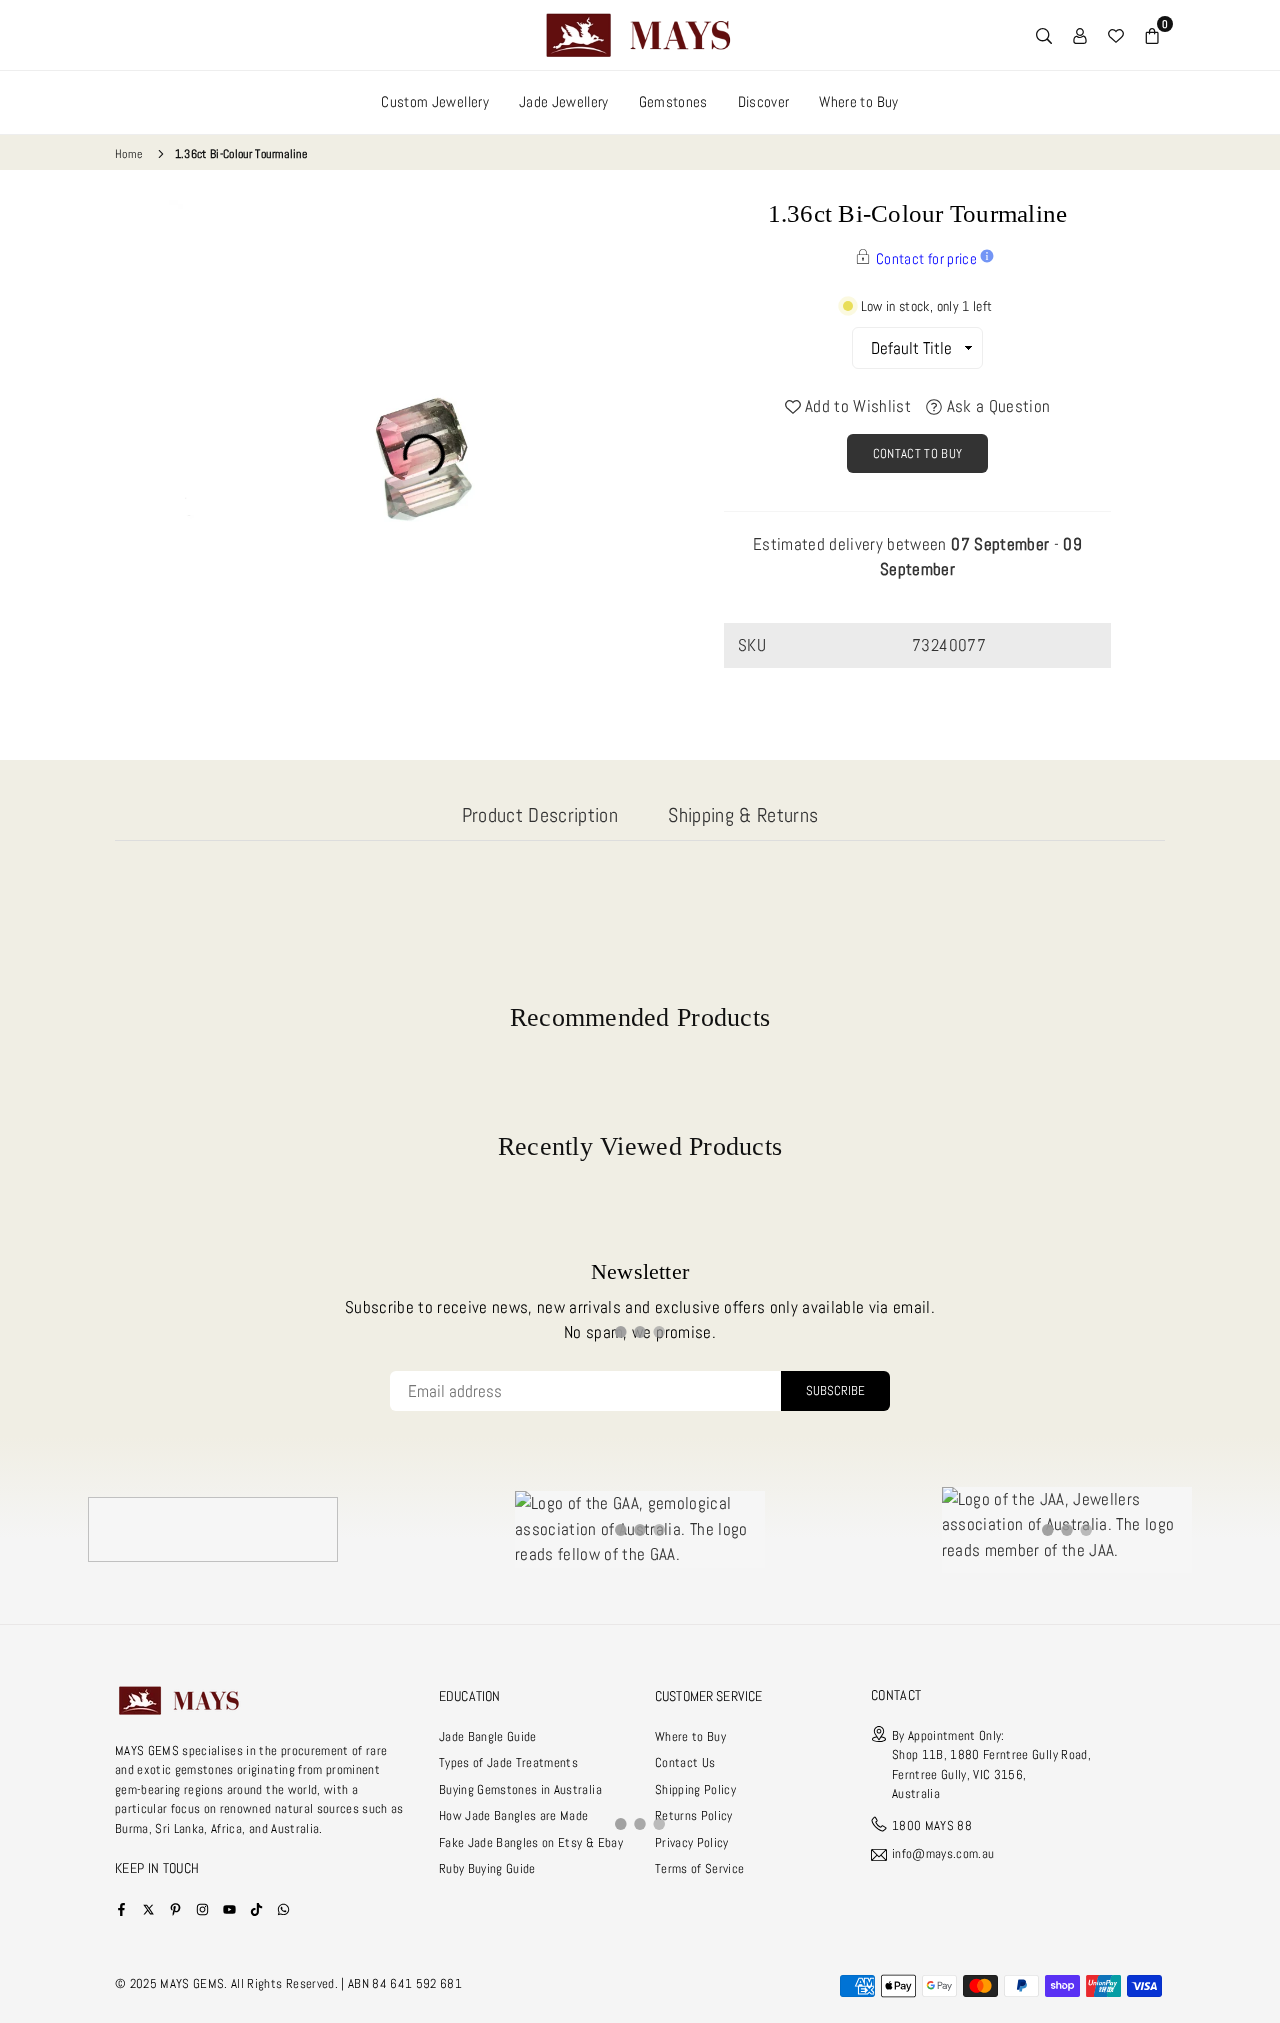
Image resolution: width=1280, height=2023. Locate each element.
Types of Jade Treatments (508, 1762)
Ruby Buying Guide (487, 1868)
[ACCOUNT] (1080, 35)
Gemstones (673, 101)
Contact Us (685, 1762)
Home (128, 154)
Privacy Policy (692, 1842)
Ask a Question (996, 406)
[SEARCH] (1044, 35)
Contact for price (926, 258)
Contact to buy (918, 453)
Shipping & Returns (743, 815)
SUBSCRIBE (835, 1390)
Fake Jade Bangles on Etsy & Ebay (531, 1842)
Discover (764, 101)
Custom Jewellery (434, 101)
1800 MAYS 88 (932, 1825)
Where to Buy (858, 101)
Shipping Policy (695, 1789)
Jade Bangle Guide (488, 1736)
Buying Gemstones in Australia (520, 1789)
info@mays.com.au (943, 1854)
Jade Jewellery (564, 101)
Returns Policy (694, 1815)
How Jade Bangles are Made (514, 1815)
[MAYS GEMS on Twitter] (148, 1908)
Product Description (540, 815)
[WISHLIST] (1116, 35)
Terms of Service (699, 1868)
